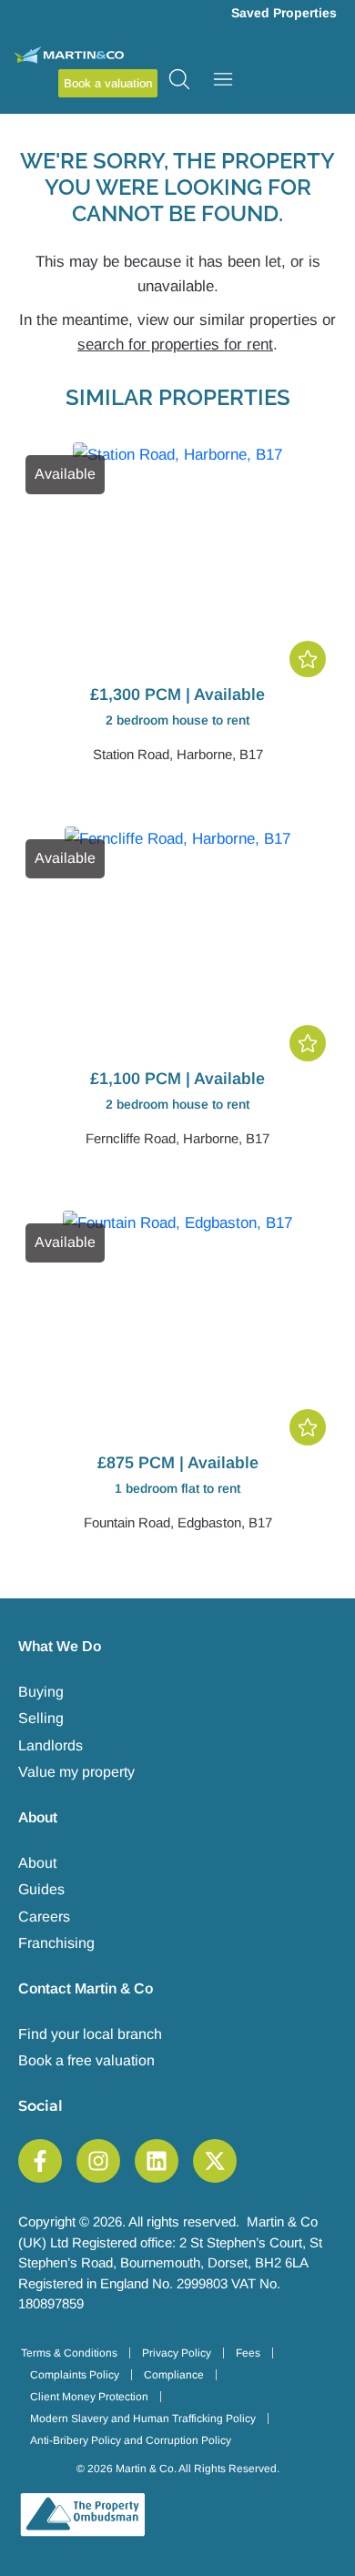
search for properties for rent (175, 345)
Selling (41, 1718)
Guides (41, 1889)
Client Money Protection (89, 2397)
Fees (248, 2353)
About (37, 1863)
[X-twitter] (215, 2161)
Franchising (56, 1943)
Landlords (51, 1745)
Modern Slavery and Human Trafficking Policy (143, 2419)
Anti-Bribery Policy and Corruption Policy (131, 2440)
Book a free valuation (86, 2060)
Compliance (174, 2375)
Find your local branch (90, 2034)
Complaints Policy (75, 2375)
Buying (41, 1692)
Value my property (76, 1772)
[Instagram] (98, 2161)
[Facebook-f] (40, 2161)
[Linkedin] (157, 2161)
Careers (44, 1917)
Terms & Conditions (69, 2353)
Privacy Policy (177, 2353)
